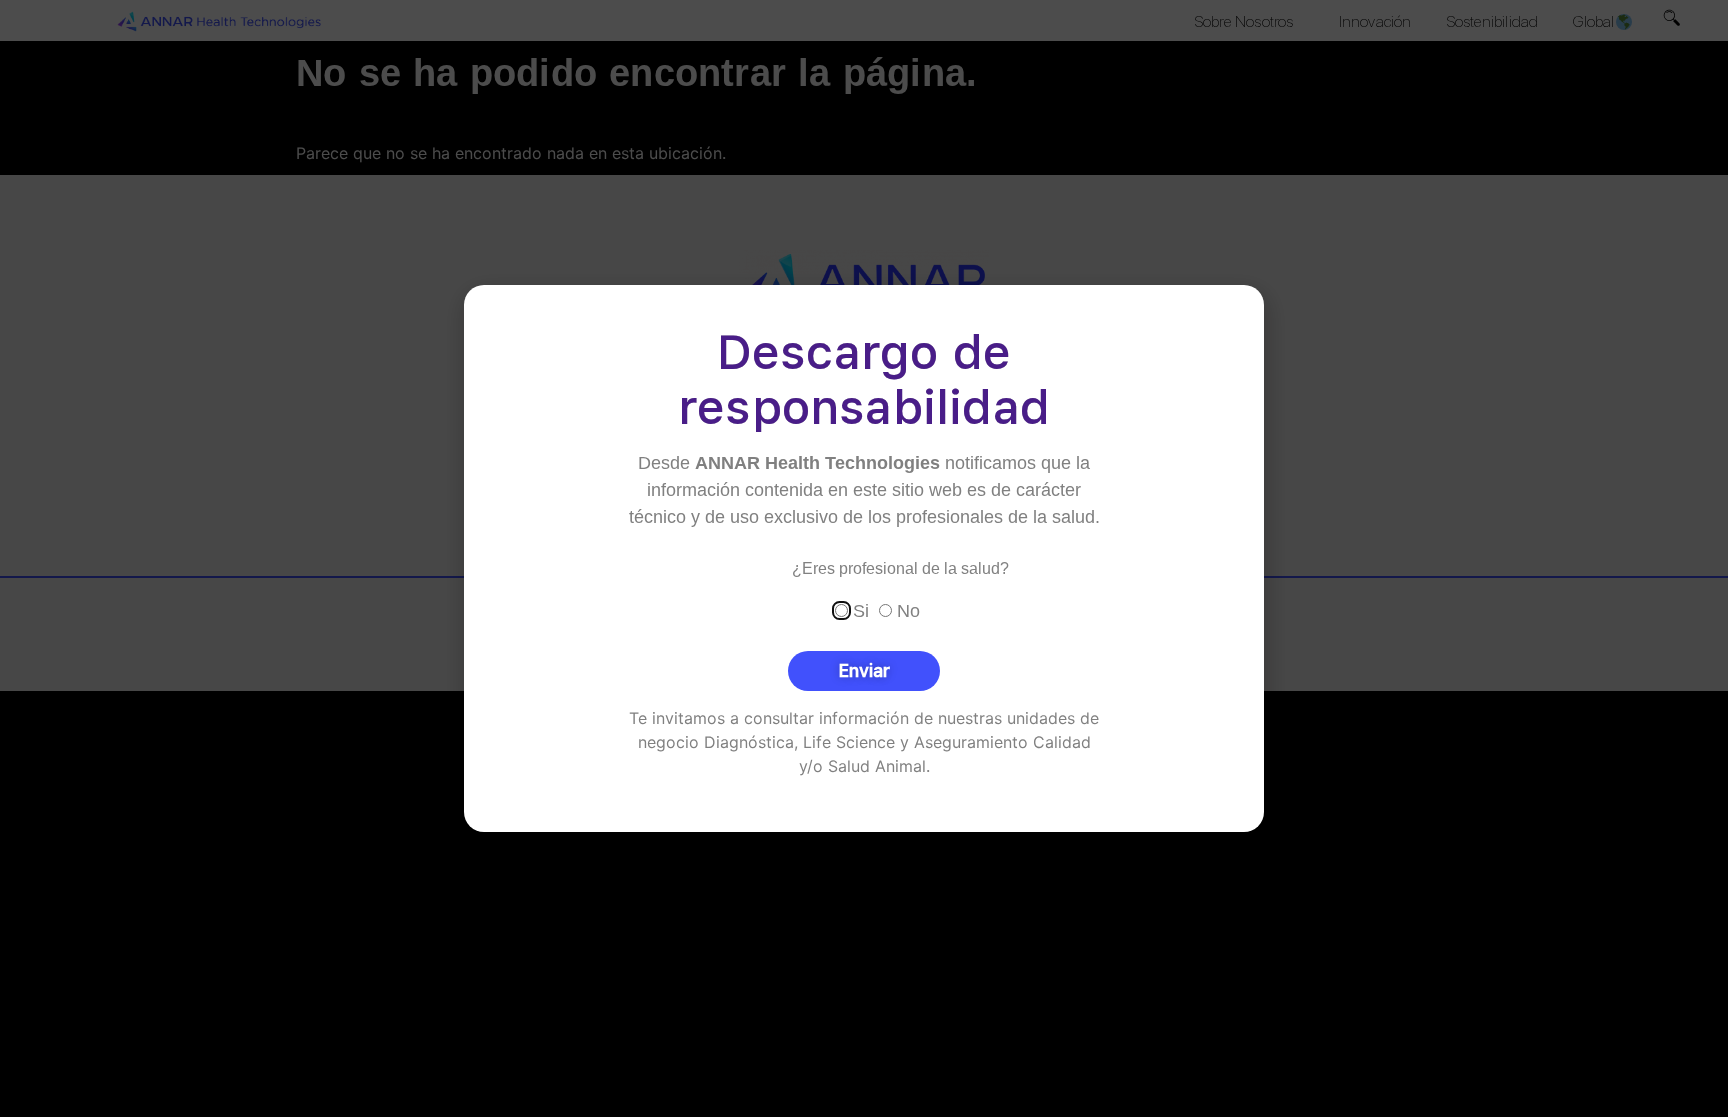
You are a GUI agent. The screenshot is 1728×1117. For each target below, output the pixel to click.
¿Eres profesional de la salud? (900, 569)
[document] (864, 558)
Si (861, 610)
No (908, 610)
